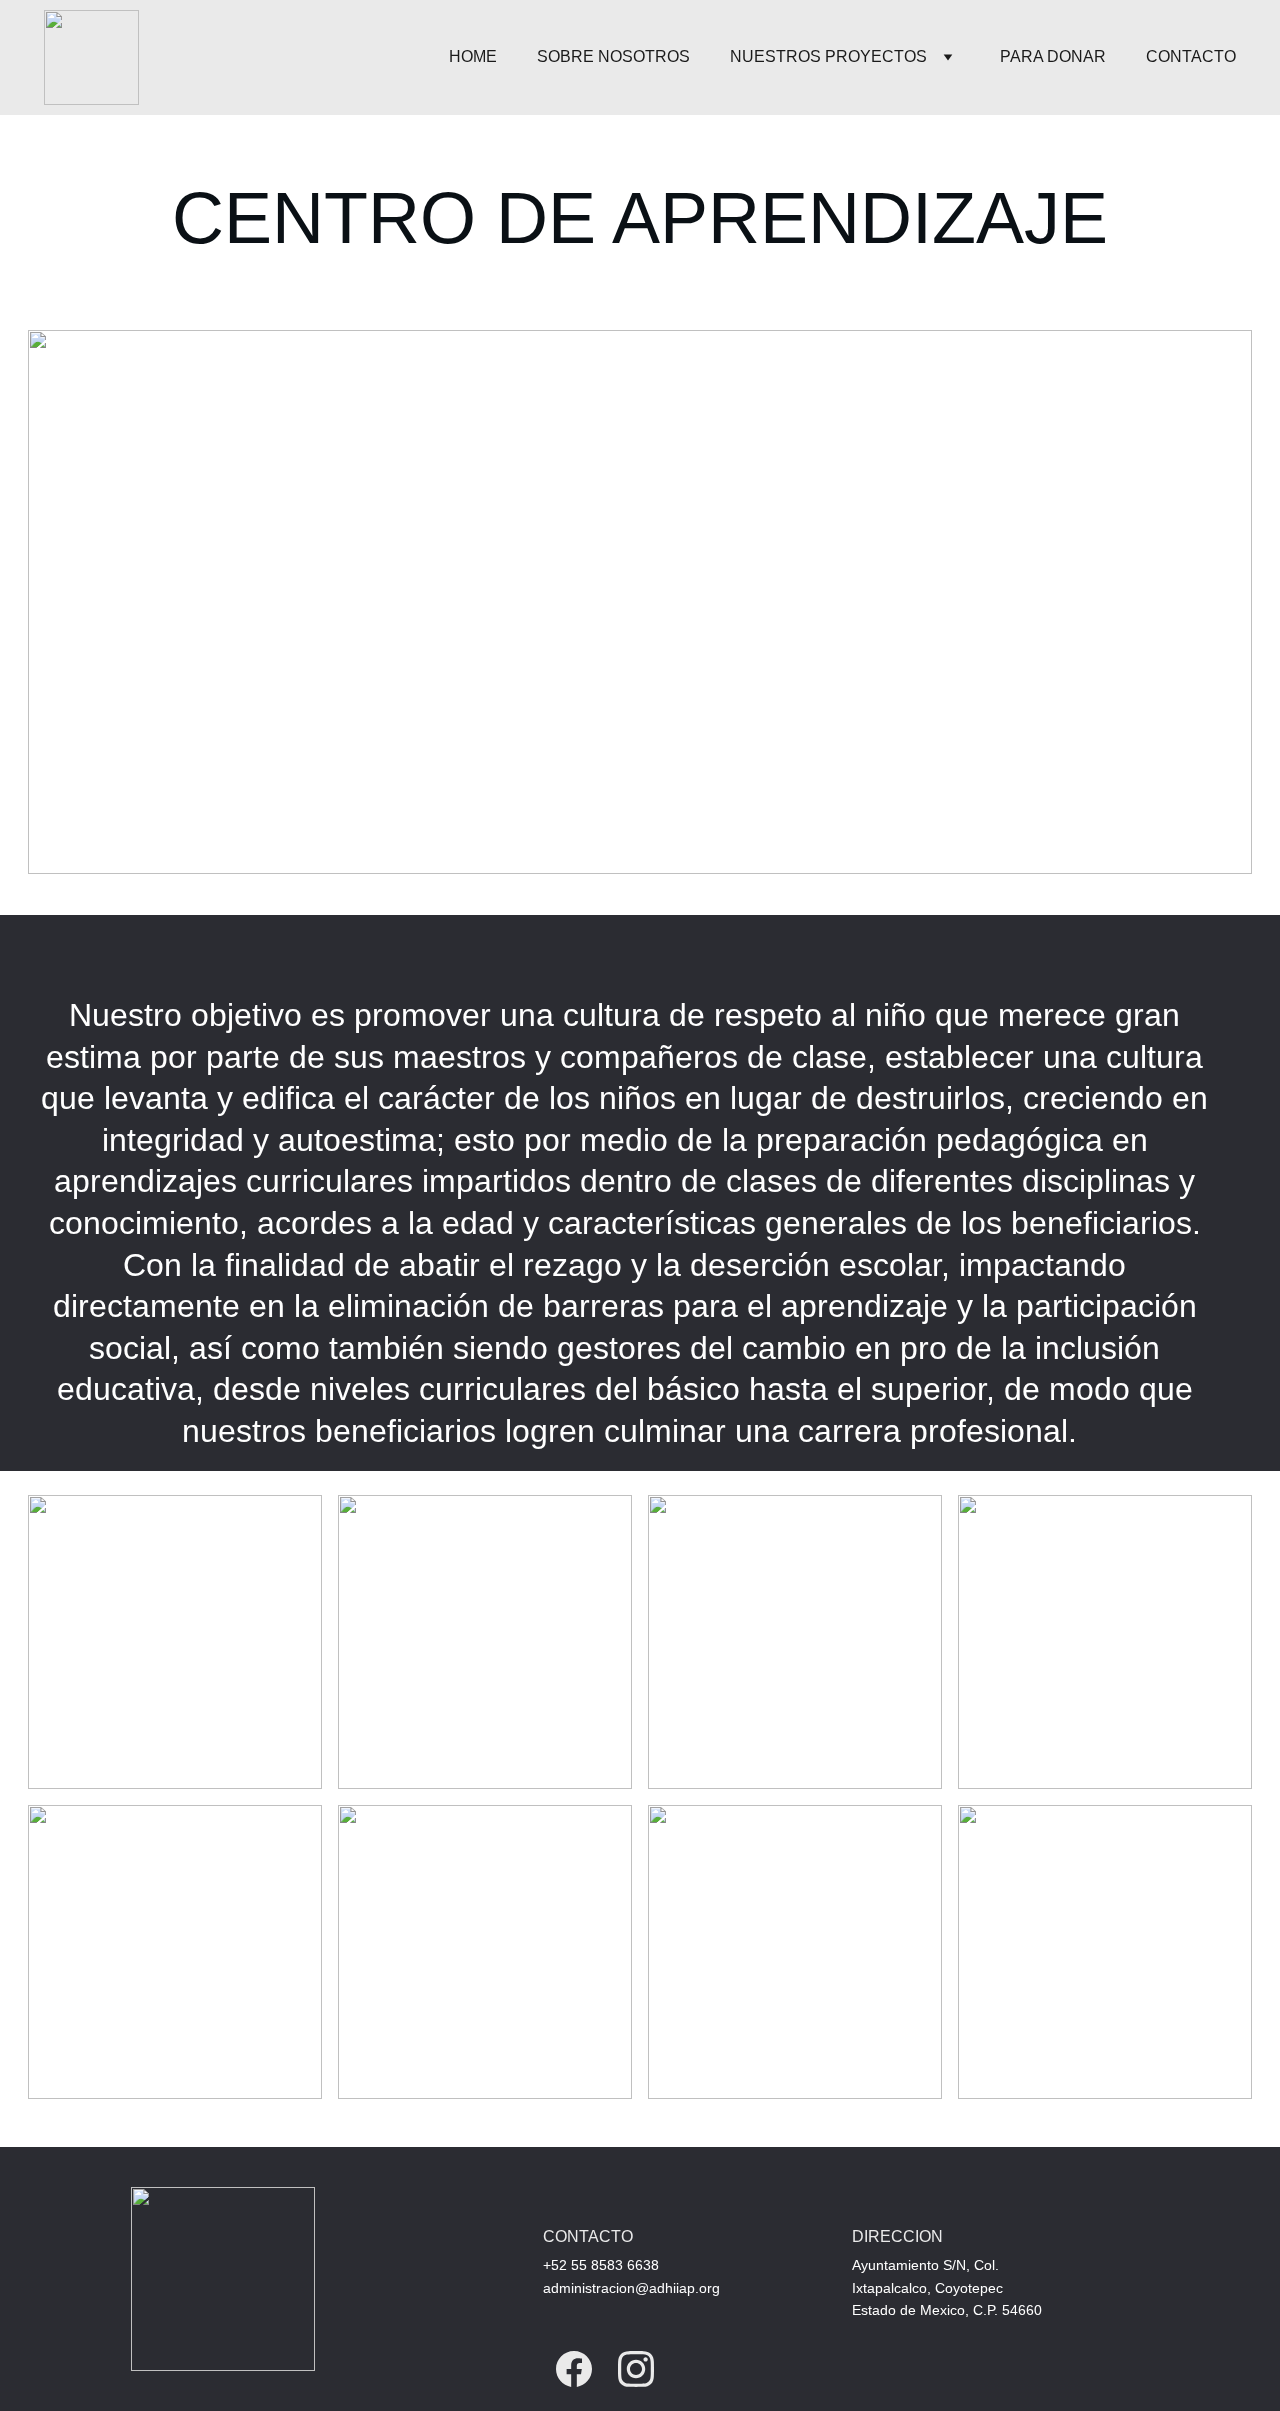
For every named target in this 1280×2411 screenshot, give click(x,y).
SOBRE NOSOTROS (613, 56)
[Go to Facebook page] (574, 2369)
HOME (473, 56)
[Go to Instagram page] (636, 2369)
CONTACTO (1191, 56)
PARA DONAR (1053, 56)
